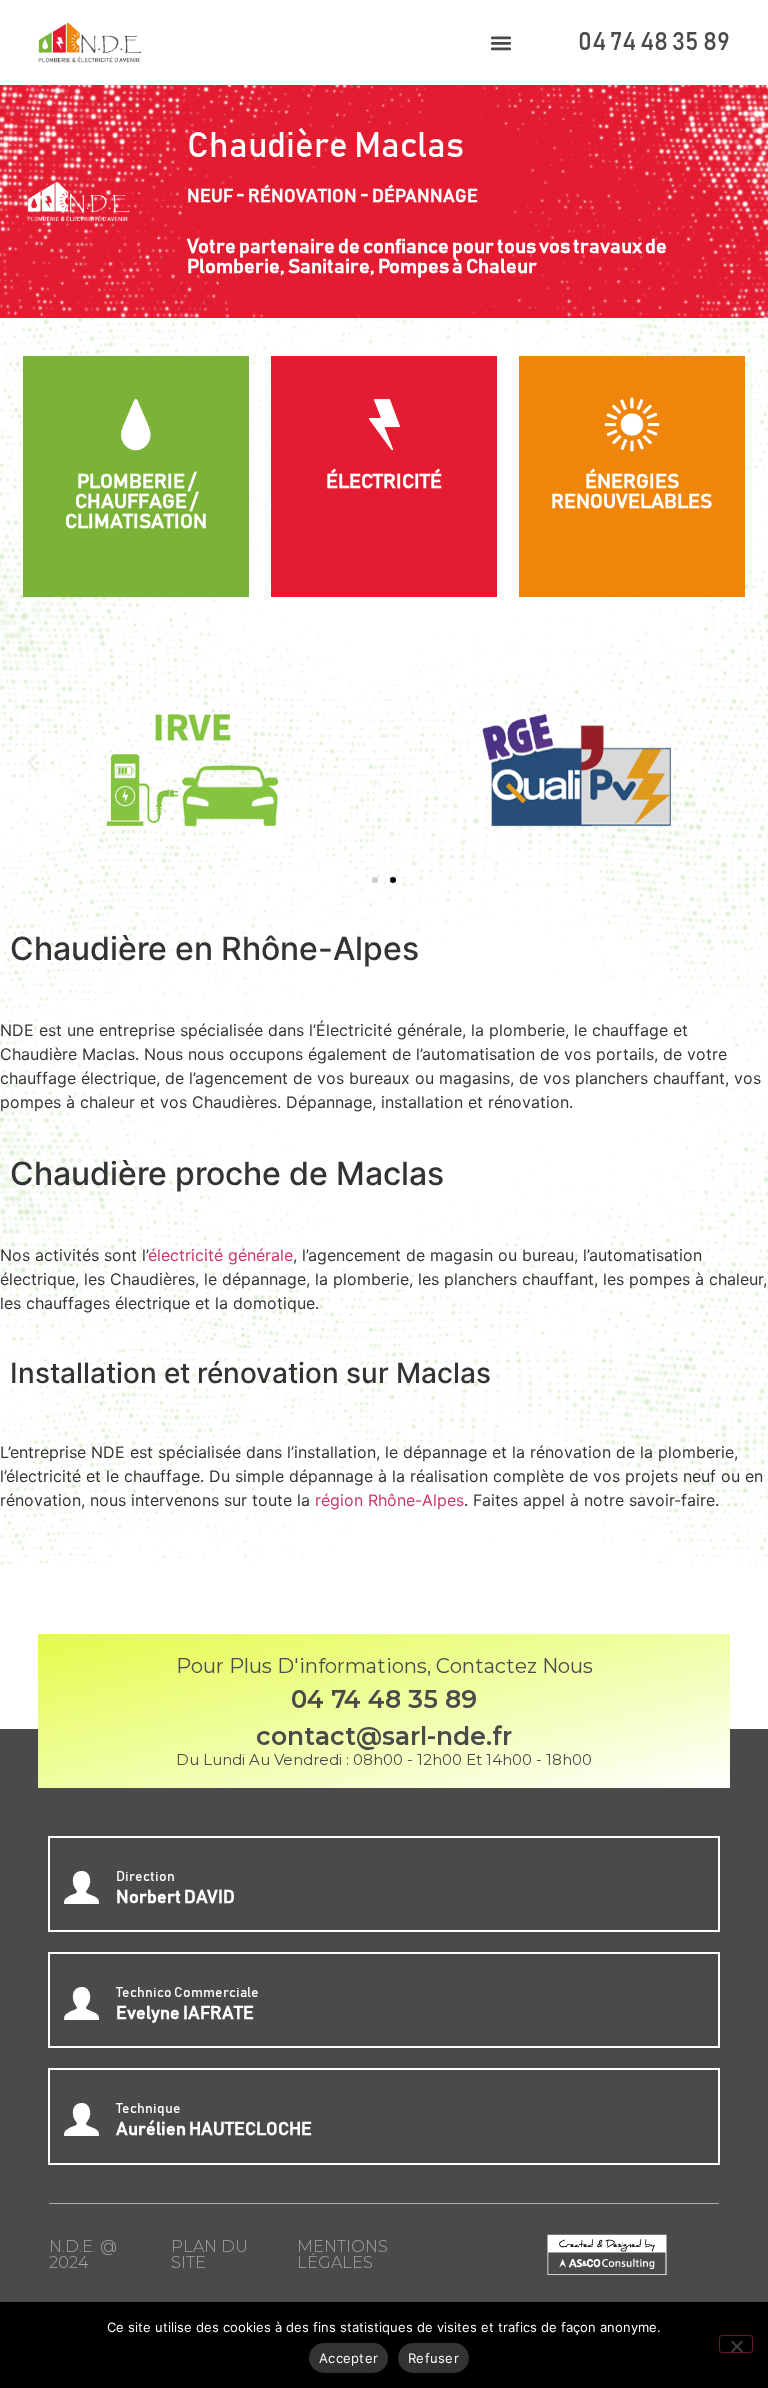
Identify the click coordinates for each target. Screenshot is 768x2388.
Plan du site (209, 2254)
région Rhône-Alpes (389, 1500)
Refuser (433, 2358)
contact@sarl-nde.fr (384, 1736)
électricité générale (220, 1255)
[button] (501, 42)
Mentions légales (342, 2254)
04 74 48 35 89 (654, 42)
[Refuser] (736, 2344)
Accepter (348, 2358)
